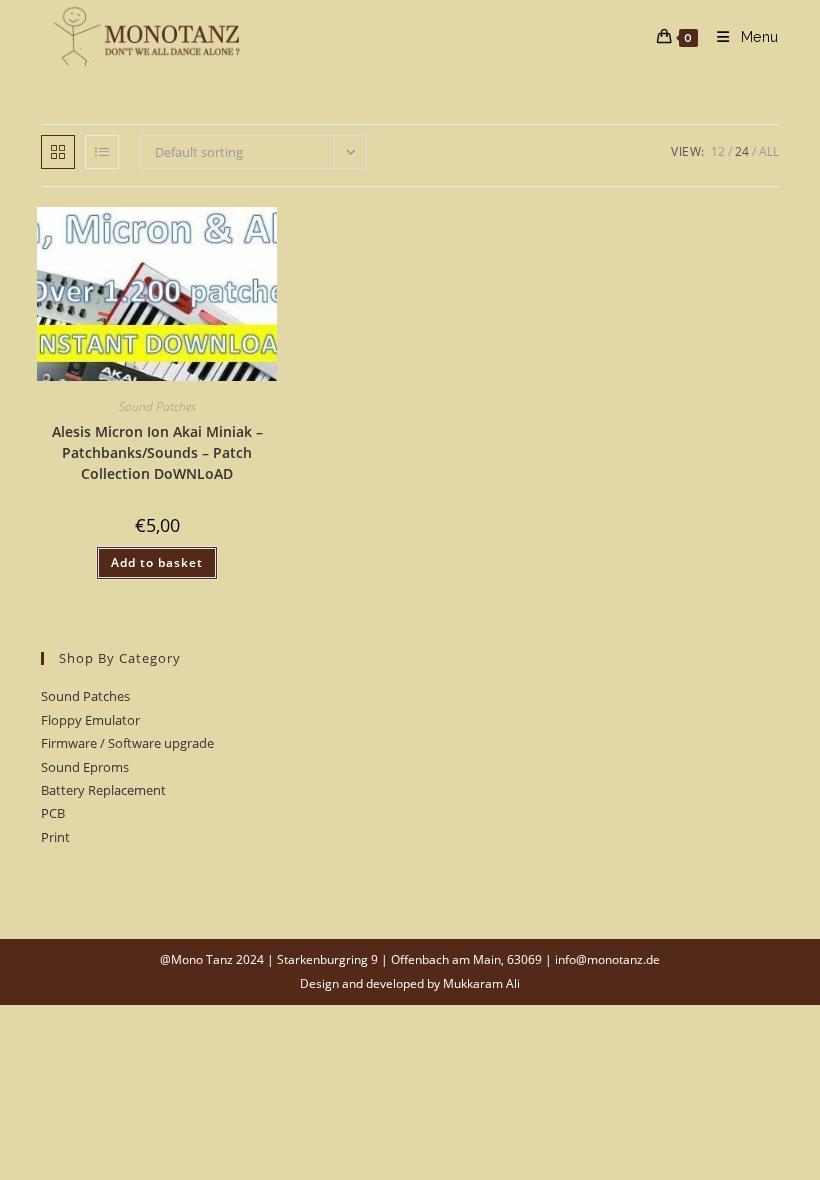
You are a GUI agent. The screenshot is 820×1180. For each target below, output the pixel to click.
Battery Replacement (103, 790)
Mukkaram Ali (481, 983)
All (769, 151)
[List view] (102, 152)
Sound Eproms (85, 767)
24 (742, 151)
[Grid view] (58, 152)
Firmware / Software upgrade (127, 743)
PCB (53, 813)
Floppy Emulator (90, 720)
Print (55, 837)
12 (718, 151)
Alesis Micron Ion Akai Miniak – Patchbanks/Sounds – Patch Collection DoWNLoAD (157, 452)
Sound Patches (157, 406)
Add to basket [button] (157, 562)
